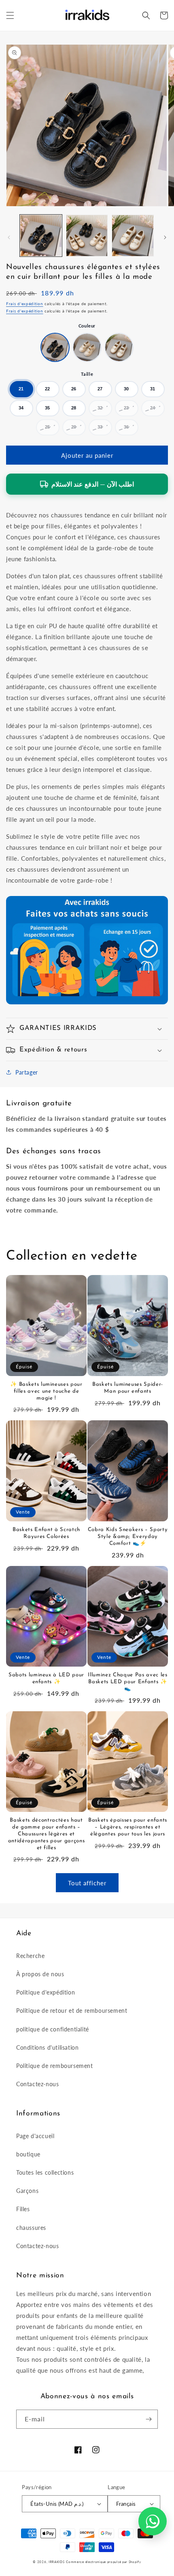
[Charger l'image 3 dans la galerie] (133, 236)
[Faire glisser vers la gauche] (9, 237)
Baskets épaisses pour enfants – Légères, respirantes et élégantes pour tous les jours (128, 1827)
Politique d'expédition (46, 1992)
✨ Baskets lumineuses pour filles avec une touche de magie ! (46, 1391)
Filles (23, 2209)
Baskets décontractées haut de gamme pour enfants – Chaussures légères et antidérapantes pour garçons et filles (47, 1834)
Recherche (30, 1956)
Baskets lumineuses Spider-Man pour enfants (128, 1388)
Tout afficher (87, 1883)
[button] (10, 15)
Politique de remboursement (55, 2066)
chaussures (31, 2228)
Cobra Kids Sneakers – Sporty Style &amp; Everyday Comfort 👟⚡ (128, 1537)
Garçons (27, 2191)
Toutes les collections (45, 2172)
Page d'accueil (35, 2136)
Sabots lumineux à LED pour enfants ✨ (46, 1678)
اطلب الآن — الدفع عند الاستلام (93, 484)
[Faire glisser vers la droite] (165, 237)
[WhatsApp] (153, 2521)
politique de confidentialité (53, 2029)
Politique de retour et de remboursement (72, 2011)
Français (126, 2504)
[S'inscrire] (149, 2419)
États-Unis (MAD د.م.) (57, 2504)
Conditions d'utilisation (47, 2047)
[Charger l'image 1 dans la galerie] (41, 236)
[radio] (55, 347)
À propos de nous (40, 1974)
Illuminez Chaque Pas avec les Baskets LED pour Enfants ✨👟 (127, 1682)
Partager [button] (27, 1072)
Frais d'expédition (25, 304)
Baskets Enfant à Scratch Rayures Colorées (46, 1533)
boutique (28, 2154)
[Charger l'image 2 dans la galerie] (87, 236)
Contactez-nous (37, 2084)
